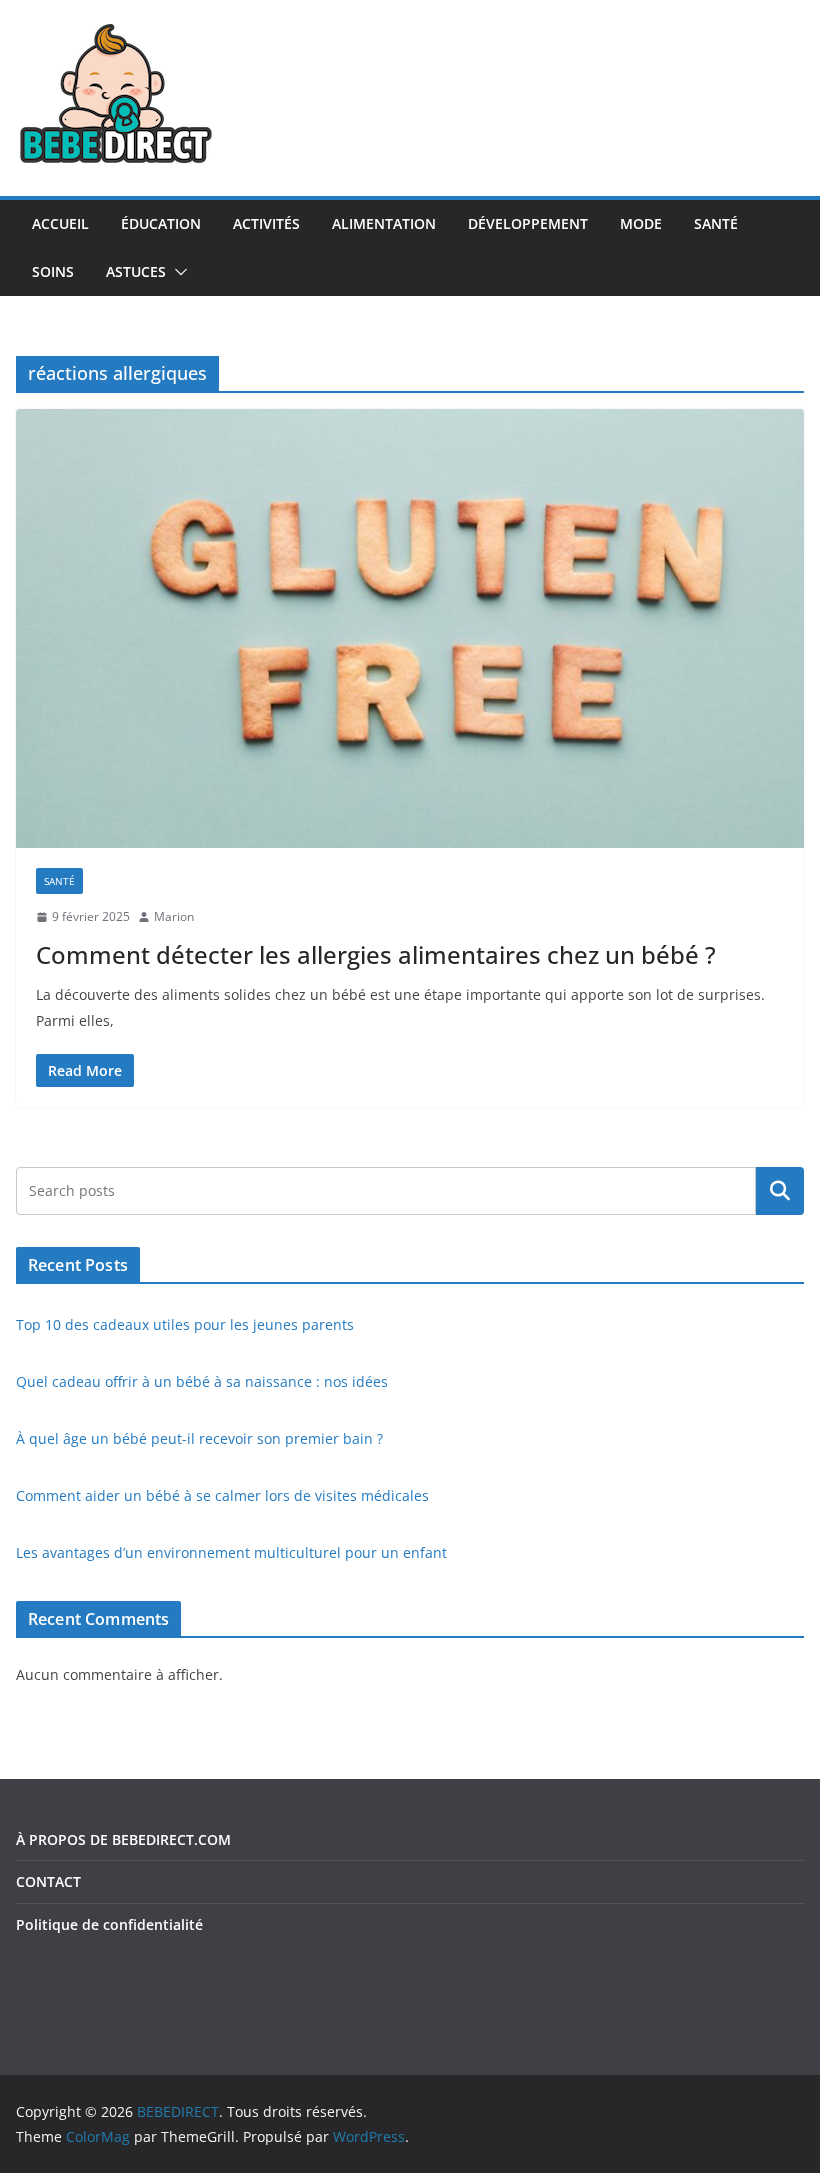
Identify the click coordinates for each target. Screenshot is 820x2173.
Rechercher (780, 1191)
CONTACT (48, 1881)
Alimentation (384, 223)
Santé (716, 223)
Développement (528, 223)
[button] (177, 272)
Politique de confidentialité (109, 1924)
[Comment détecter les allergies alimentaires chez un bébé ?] (410, 628)
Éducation (161, 223)
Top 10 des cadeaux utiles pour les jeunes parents (185, 1324)
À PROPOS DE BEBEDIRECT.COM (123, 1839)
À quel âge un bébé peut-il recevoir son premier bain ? (199, 1438)
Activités (266, 223)
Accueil (60, 223)
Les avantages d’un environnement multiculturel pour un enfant (231, 1552)
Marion (174, 916)
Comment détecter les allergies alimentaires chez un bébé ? (376, 954)
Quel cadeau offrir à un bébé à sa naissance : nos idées (202, 1381)
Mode (641, 223)
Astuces (136, 271)
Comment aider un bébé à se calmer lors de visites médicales (222, 1495)
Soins (53, 271)
